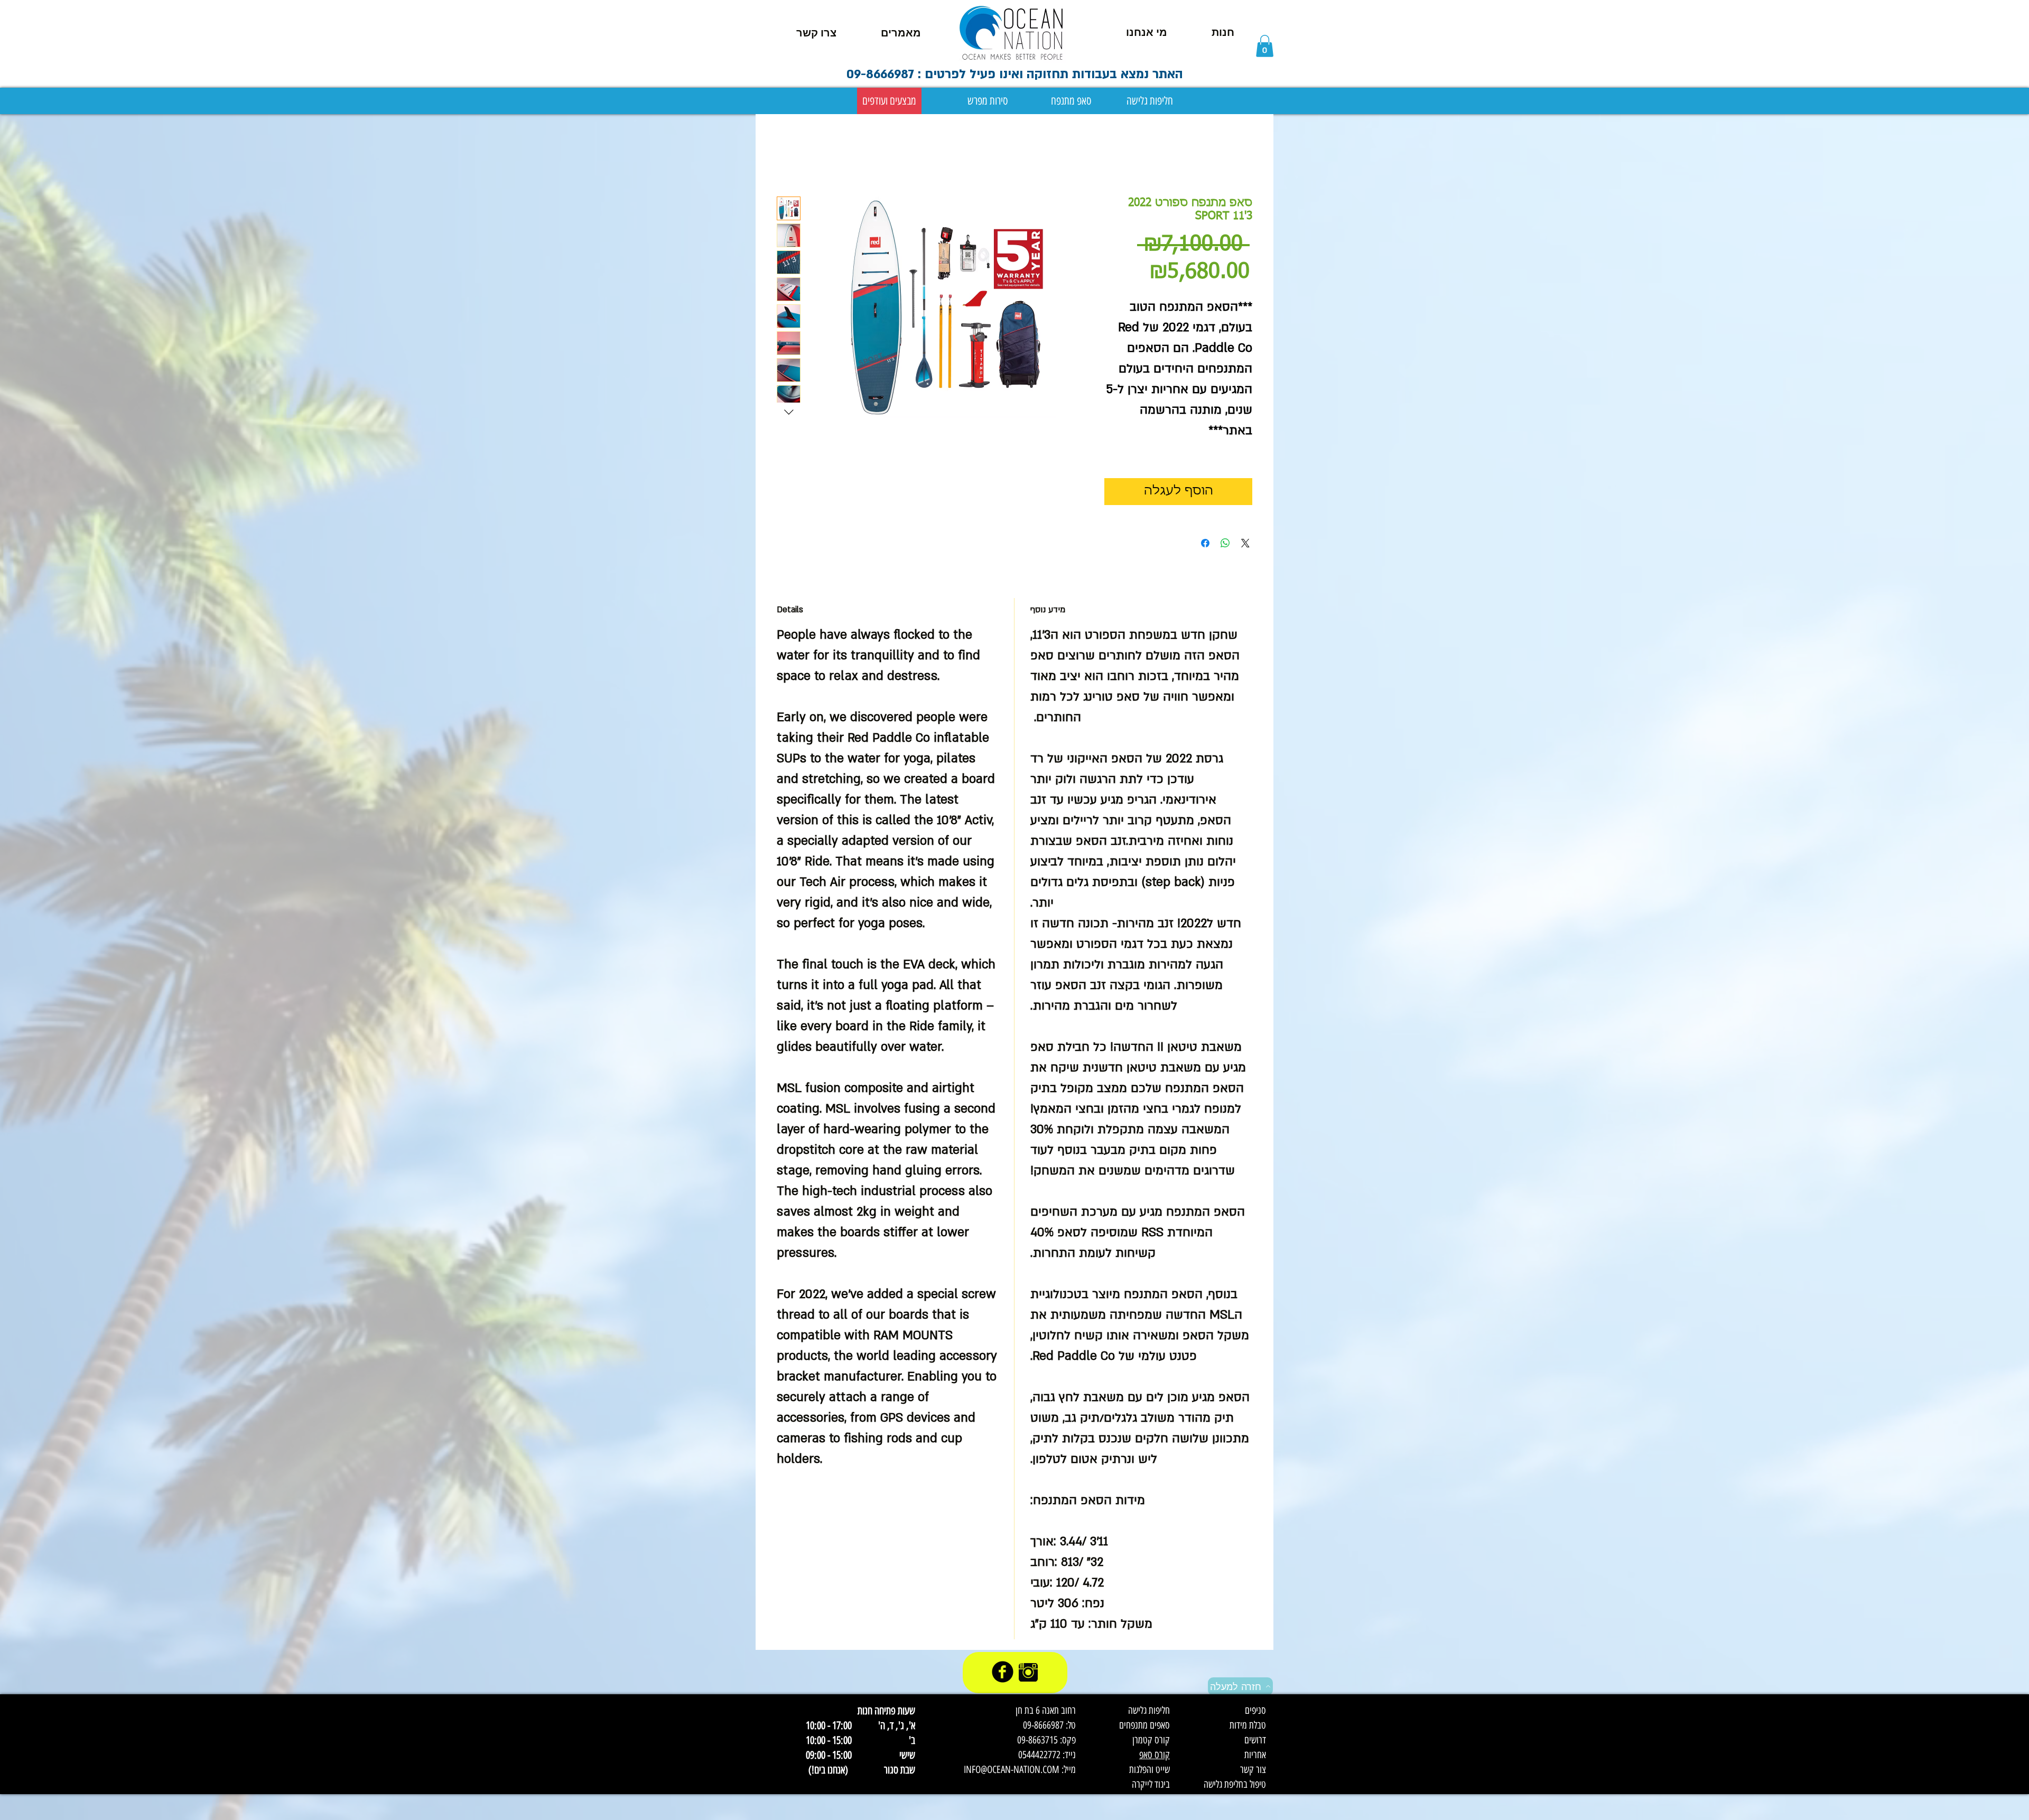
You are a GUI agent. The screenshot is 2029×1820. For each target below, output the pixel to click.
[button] (1265, 46)
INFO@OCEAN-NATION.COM (1012, 1770)
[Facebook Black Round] (1003, 1672)
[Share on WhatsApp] (1225, 543)
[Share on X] (1245, 543)
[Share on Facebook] (1205, 543)
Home (786, 157)
